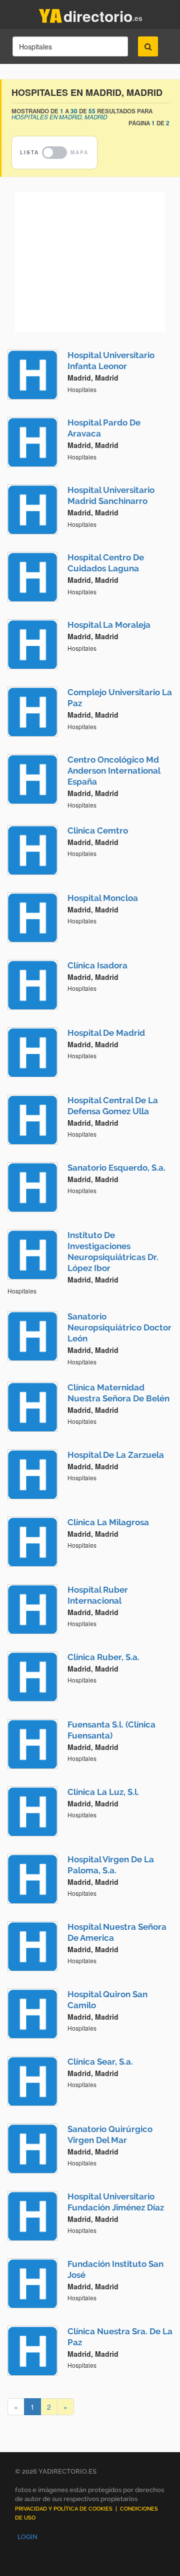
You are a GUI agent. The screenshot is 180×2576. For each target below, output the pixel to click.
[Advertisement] (90, 262)
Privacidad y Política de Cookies (64, 2509)
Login (27, 2537)
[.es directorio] (50, 14)
